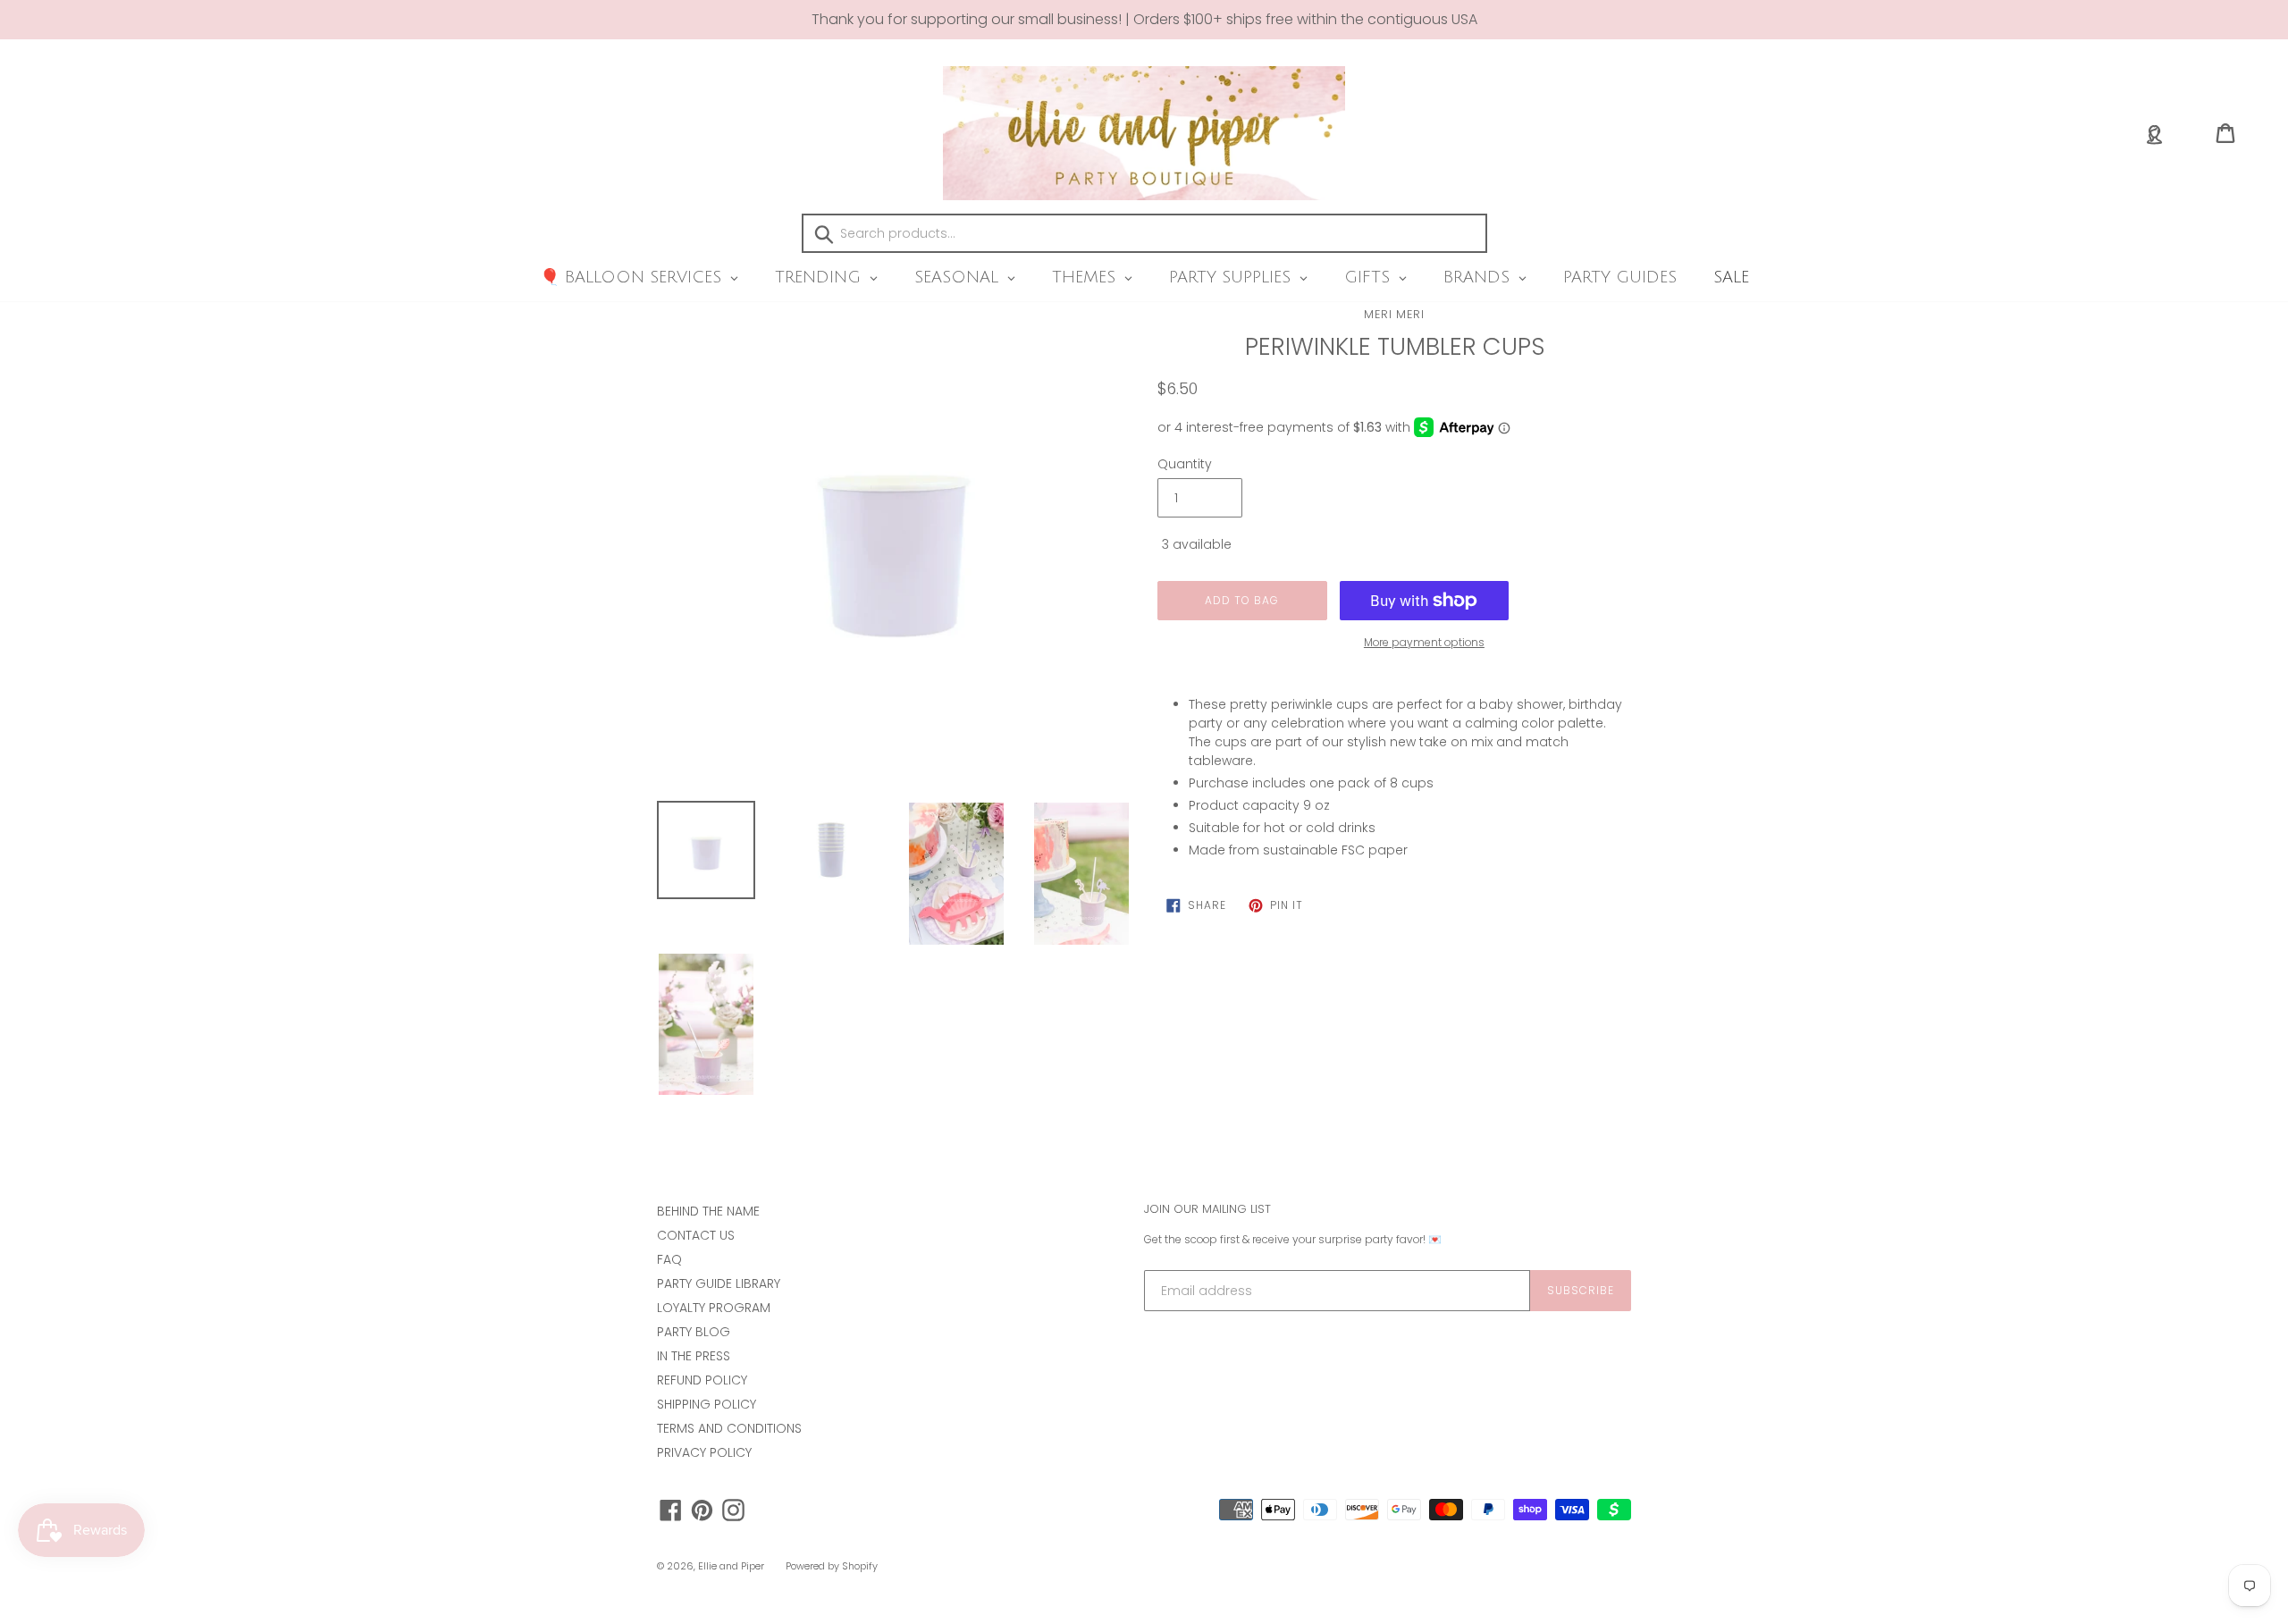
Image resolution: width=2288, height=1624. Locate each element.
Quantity (1185, 464)
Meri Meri (1394, 314)
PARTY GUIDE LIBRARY (719, 1283)
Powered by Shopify (832, 1566)
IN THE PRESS (694, 1356)
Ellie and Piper (731, 1566)
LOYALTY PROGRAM (714, 1308)
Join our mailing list (1207, 1209)
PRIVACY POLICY (704, 1452)
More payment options (1424, 642)
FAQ (669, 1259)
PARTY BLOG (694, 1332)
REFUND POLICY (702, 1380)
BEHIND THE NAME (708, 1211)
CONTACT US (696, 1235)
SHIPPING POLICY (707, 1404)
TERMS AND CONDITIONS (729, 1428)
